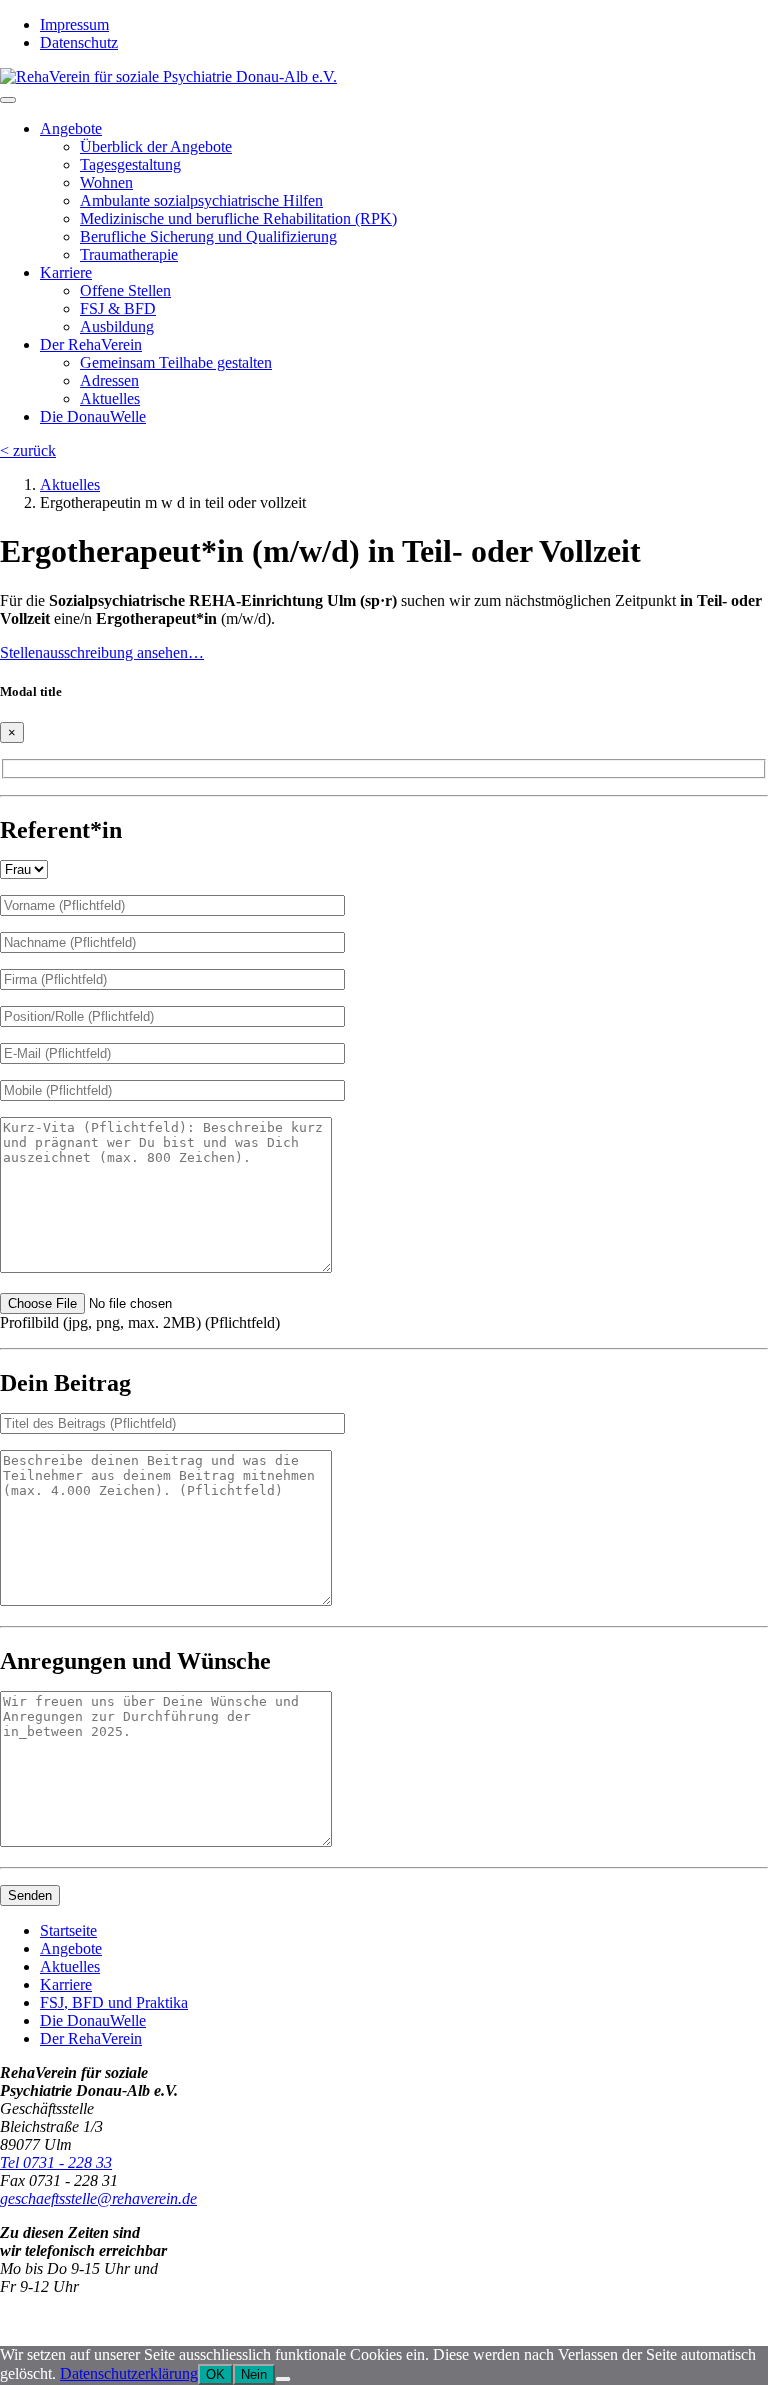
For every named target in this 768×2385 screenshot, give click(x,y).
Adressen (109, 380)
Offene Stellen (125, 290)
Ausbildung (117, 326)
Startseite (68, 1930)
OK (215, 2374)
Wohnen (106, 182)
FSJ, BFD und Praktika (114, 2002)
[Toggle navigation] (8, 100)
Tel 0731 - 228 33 (56, 2162)
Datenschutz (79, 42)
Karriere (66, 272)
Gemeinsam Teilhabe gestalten (176, 362)
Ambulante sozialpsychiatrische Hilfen (201, 200)
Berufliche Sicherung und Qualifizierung (208, 236)
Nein (254, 2374)
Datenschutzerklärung (129, 2373)
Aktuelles (110, 398)
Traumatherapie (129, 254)
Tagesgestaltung (130, 164)
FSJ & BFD (118, 308)
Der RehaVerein (91, 344)
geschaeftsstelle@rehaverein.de (98, 2198)
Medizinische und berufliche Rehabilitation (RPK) (238, 218)
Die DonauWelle (93, 416)
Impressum (74, 24)
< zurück (28, 450)
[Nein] (283, 2379)
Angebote (71, 128)
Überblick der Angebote (156, 146)
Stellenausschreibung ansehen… (102, 652)
